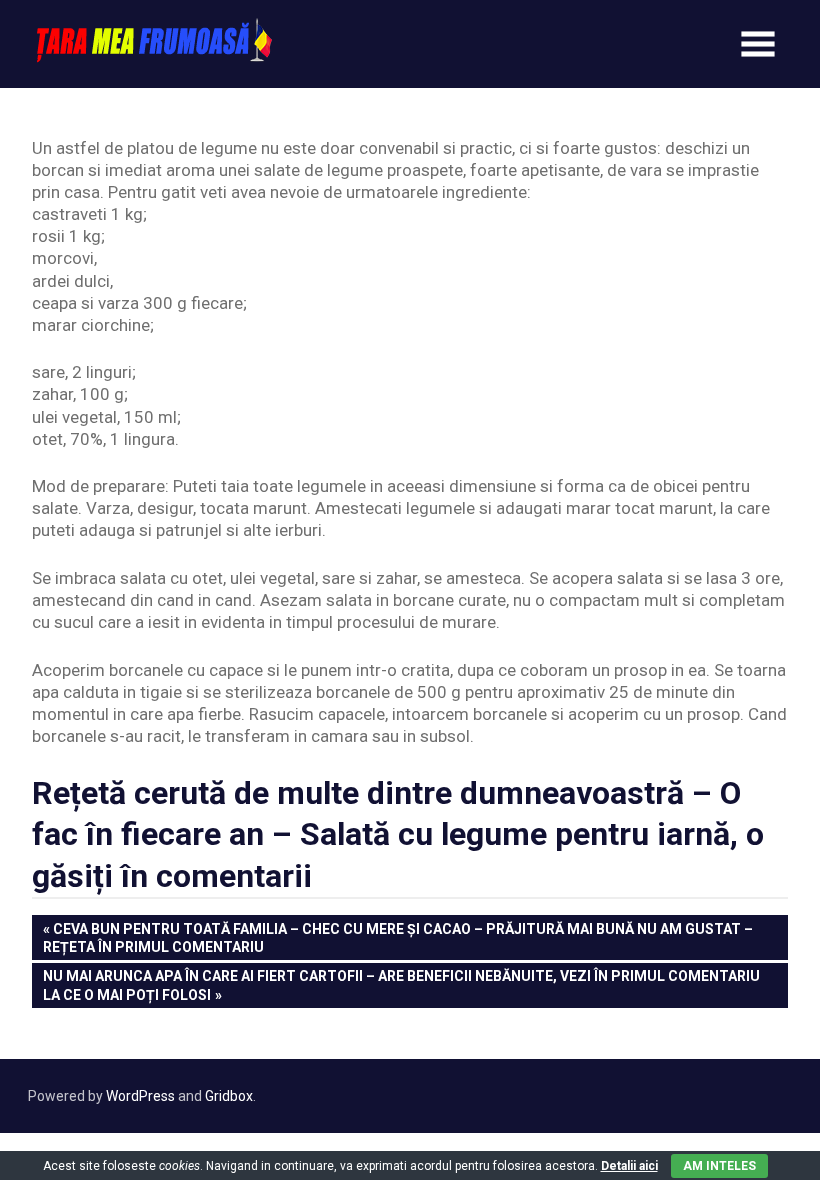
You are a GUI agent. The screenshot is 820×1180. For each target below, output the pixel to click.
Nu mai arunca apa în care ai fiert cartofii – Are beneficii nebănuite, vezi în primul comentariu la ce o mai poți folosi (401, 984)
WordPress (140, 1096)
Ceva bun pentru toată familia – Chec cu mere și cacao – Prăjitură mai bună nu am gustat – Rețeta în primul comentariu (398, 937)
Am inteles (719, 1166)
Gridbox (229, 1096)
